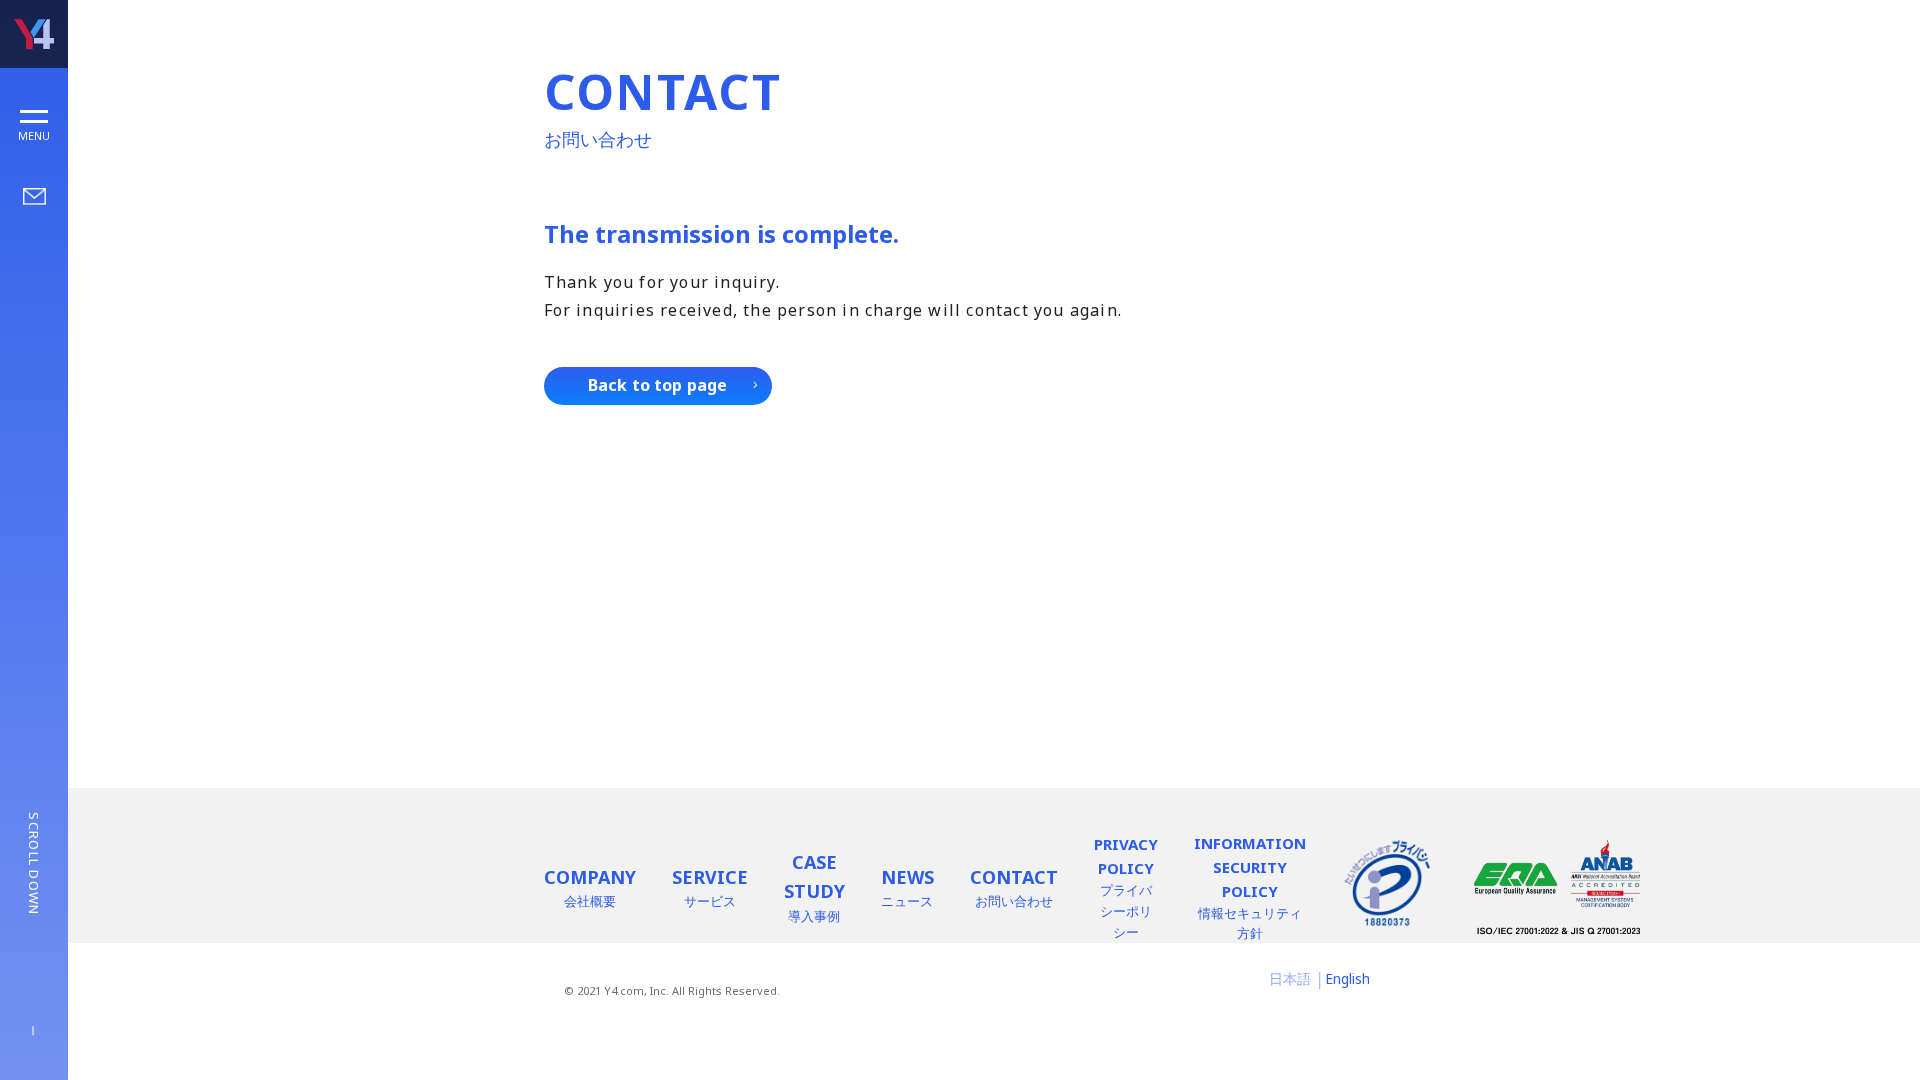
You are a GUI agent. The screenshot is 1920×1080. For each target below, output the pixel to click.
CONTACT (1014, 888)
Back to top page (658, 385)
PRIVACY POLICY (1126, 887)
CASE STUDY (814, 887)
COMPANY (590, 888)
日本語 (1290, 978)
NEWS (907, 888)
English (1347, 978)
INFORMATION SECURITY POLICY (1250, 888)
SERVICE (710, 888)
